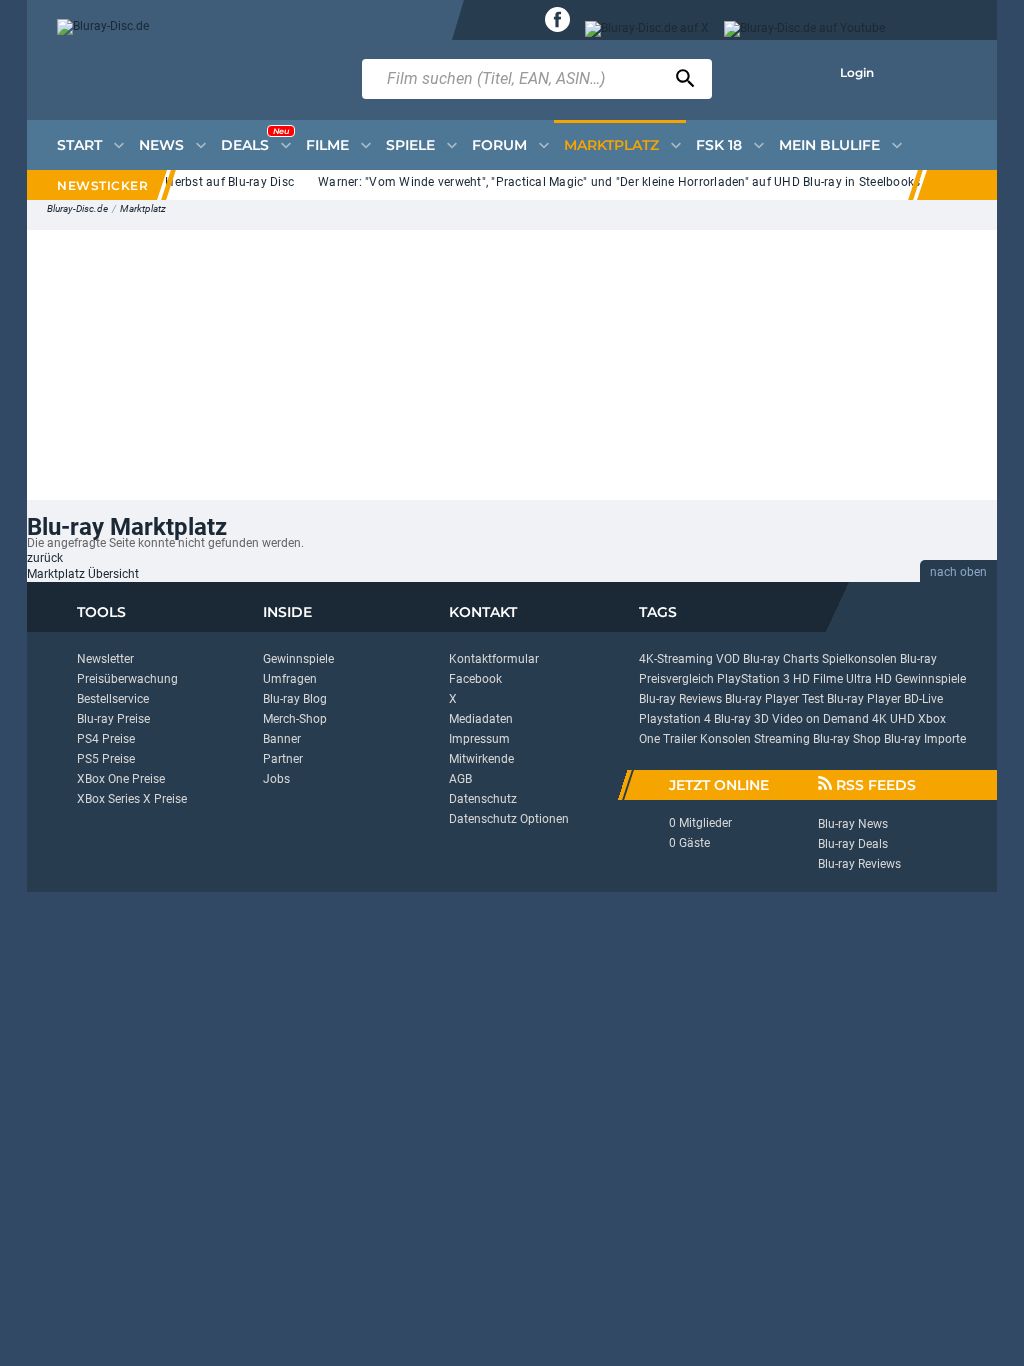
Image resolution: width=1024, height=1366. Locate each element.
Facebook (475, 679)
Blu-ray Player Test (774, 699)
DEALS (255, 140)
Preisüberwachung (127, 679)
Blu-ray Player (864, 699)
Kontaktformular (494, 659)
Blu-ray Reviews (680, 699)
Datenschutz (483, 799)
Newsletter (105, 659)
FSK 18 (719, 145)
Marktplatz (143, 208)
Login (857, 72)
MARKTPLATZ (611, 145)
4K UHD (893, 719)
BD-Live (923, 699)
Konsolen (725, 739)
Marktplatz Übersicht (83, 574)
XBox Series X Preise (132, 799)
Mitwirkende (481, 759)
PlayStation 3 (753, 679)
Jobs (276, 779)
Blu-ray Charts (781, 659)
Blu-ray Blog (295, 699)
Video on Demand (820, 719)
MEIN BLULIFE (829, 145)
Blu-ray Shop (847, 739)
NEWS (161, 145)
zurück (45, 558)
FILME (327, 145)
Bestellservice (113, 699)
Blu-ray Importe (925, 739)
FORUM (499, 145)
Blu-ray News (853, 824)
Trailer (680, 739)
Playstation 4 (675, 719)
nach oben (958, 572)
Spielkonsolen (859, 659)
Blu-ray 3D (741, 719)
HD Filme (818, 679)
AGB (460, 779)
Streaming (782, 739)
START (79, 145)
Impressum (479, 739)
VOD (728, 659)
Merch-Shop (295, 719)
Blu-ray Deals (853, 844)
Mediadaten (481, 719)
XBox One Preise (121, 779)
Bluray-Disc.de (77, 208)
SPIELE (410, 145)
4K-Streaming (676, 659)
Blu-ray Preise (113, 719)
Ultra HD (869, 679)
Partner (283, 759)
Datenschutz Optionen (509, 819)
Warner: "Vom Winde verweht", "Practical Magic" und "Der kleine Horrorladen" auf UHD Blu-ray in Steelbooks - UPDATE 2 (645, 182)
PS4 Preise (106, 739)
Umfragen (290, 679)
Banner (282, 739)
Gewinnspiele (298, 659)
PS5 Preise (106, 759)
